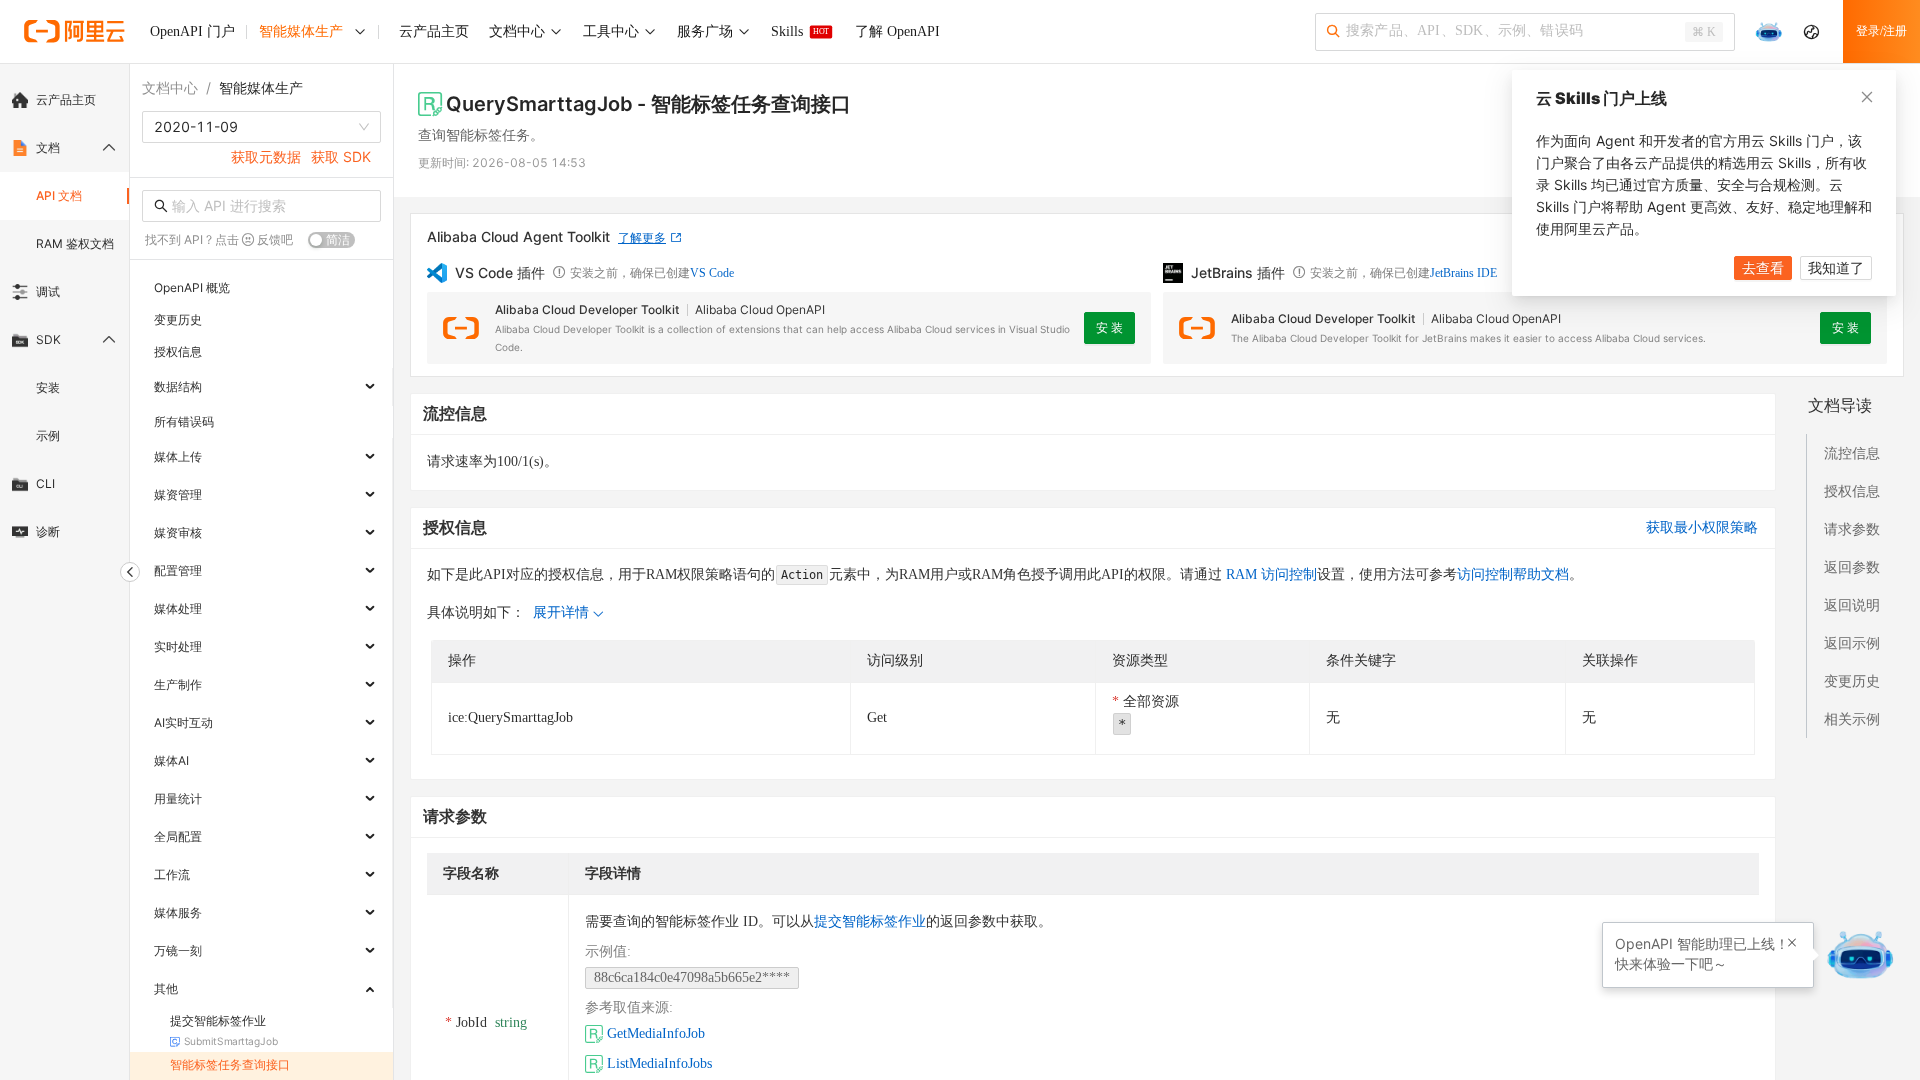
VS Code (712, 273)
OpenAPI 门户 (192, 31)
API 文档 (59, 195)
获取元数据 (266, 156)
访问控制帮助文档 (1513, 574)
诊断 (48, 531)
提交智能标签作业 (870, 921)
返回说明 (1852, 604)
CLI (45, 483)
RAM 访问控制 (1269, 574)
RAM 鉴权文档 (75, 243)
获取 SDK (341, 156)
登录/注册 (1881, 31)
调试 (48, 291)
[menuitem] (64, 100)
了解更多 (642, 237)
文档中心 (170, 87)
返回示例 (1852, 642)
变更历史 (1852, 680)
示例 (48, 435)
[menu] (64, 316)
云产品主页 (66, 99)
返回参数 (1852, 566)
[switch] (331, 240)
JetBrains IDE (1463, 273)
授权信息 (1852, 490)
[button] (1792, 943)
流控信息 (1852, 452)
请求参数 (1852, 528)
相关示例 (1852, 718)
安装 (48, 387)
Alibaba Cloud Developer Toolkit (587, 309)
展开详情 (561, 612)
